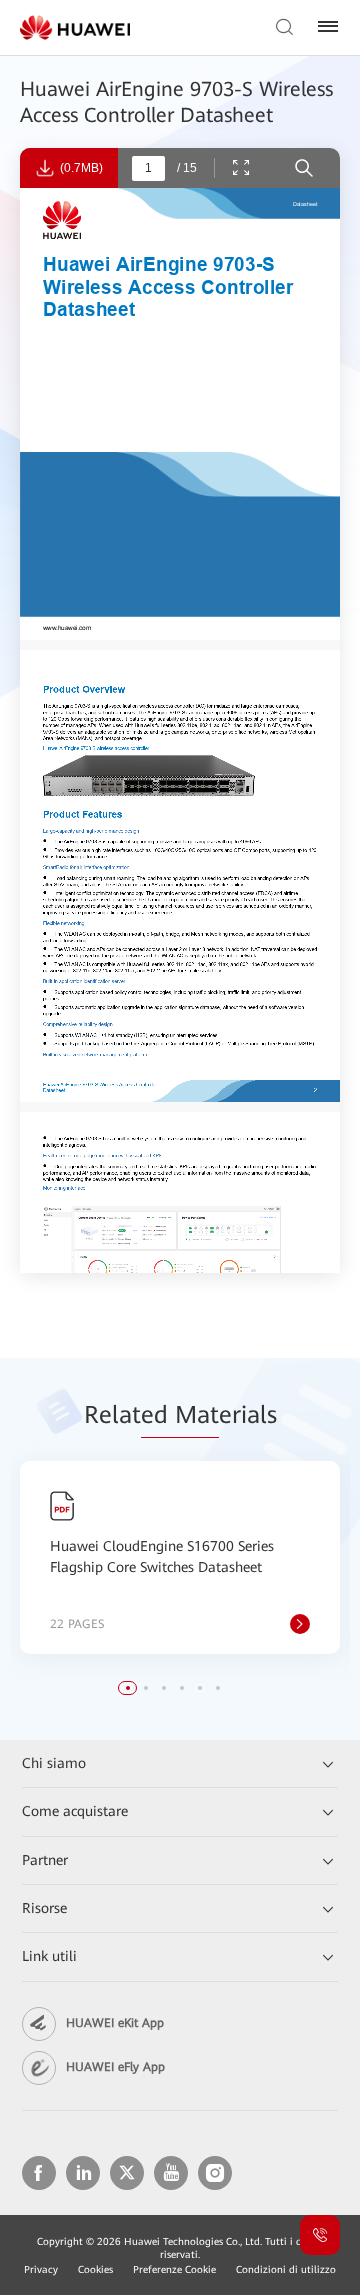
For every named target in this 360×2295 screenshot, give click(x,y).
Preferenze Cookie (174, 2269)
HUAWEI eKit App (115, 2023)
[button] (128, 1688)
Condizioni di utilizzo (286, 2269)
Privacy (41, 2269)
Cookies (95, 2269)
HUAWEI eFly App (115, 2067)
